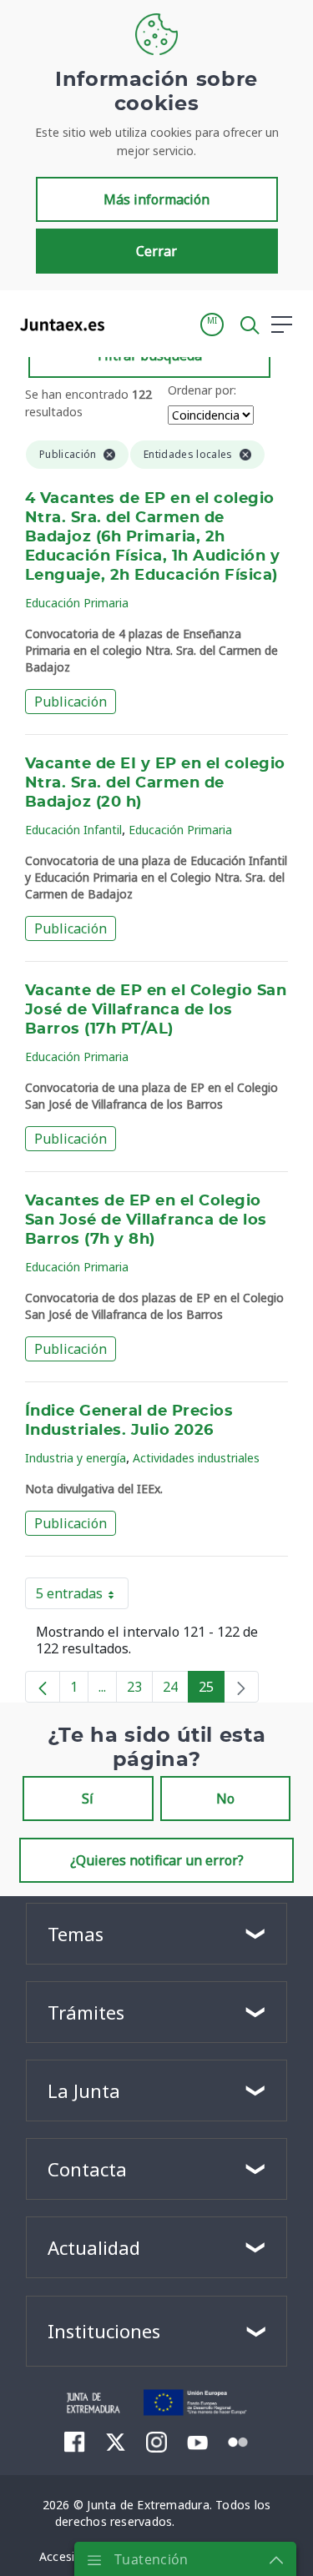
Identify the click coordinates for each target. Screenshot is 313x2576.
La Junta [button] (84, 2090)
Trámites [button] (86, 2012)
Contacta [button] (87, 2169)
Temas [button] (76, 1934)
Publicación (71, 702)
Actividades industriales (196, 1458)
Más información (156, 199)
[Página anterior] (43, 1687)
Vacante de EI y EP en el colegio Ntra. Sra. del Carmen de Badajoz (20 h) (155, 783)
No (225, 1799)
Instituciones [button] (104, 2331)
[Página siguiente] (241, 1687)
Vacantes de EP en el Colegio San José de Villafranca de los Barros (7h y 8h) (146, 1220)
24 (176, 1690)
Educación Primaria (77, 603)
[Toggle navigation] (128, 324)
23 (140, 1690)
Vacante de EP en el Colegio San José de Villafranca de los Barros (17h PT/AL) (156, 1010)
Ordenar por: (202, 390)
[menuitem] (75, 2442)
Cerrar (156, 251)
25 (212, 1690)
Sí (88, 1799)
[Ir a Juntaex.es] (57, 325)
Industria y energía (76, 1458)
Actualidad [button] (94, 2247)
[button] (212, 325)
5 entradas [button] (82, 1597)
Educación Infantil (73, 830)
